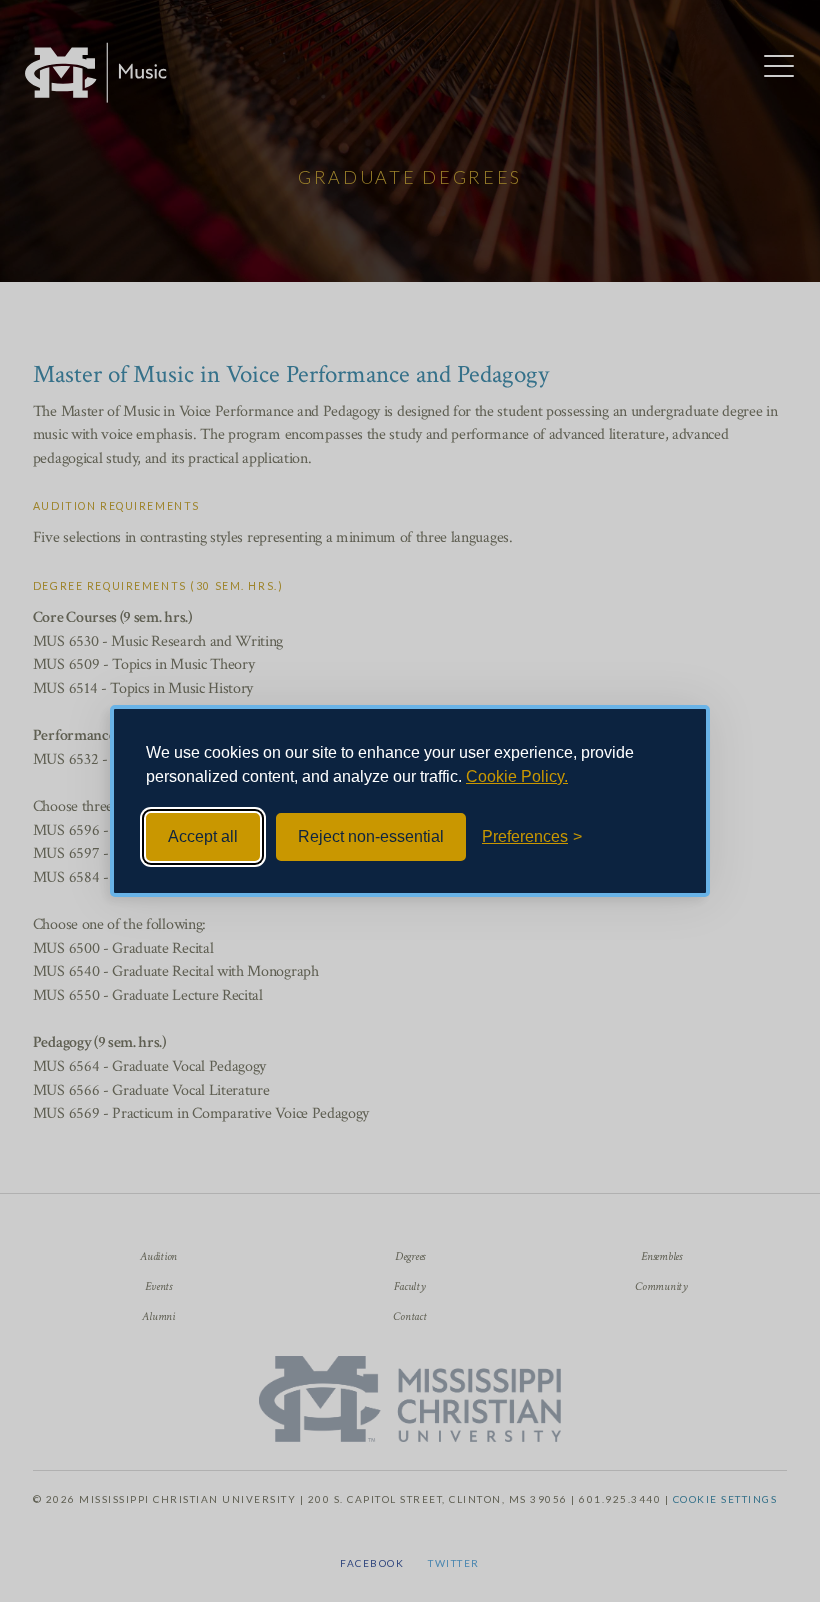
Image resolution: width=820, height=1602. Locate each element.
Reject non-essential (371, 836)
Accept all (203, 836)
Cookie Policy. (517, 776)
